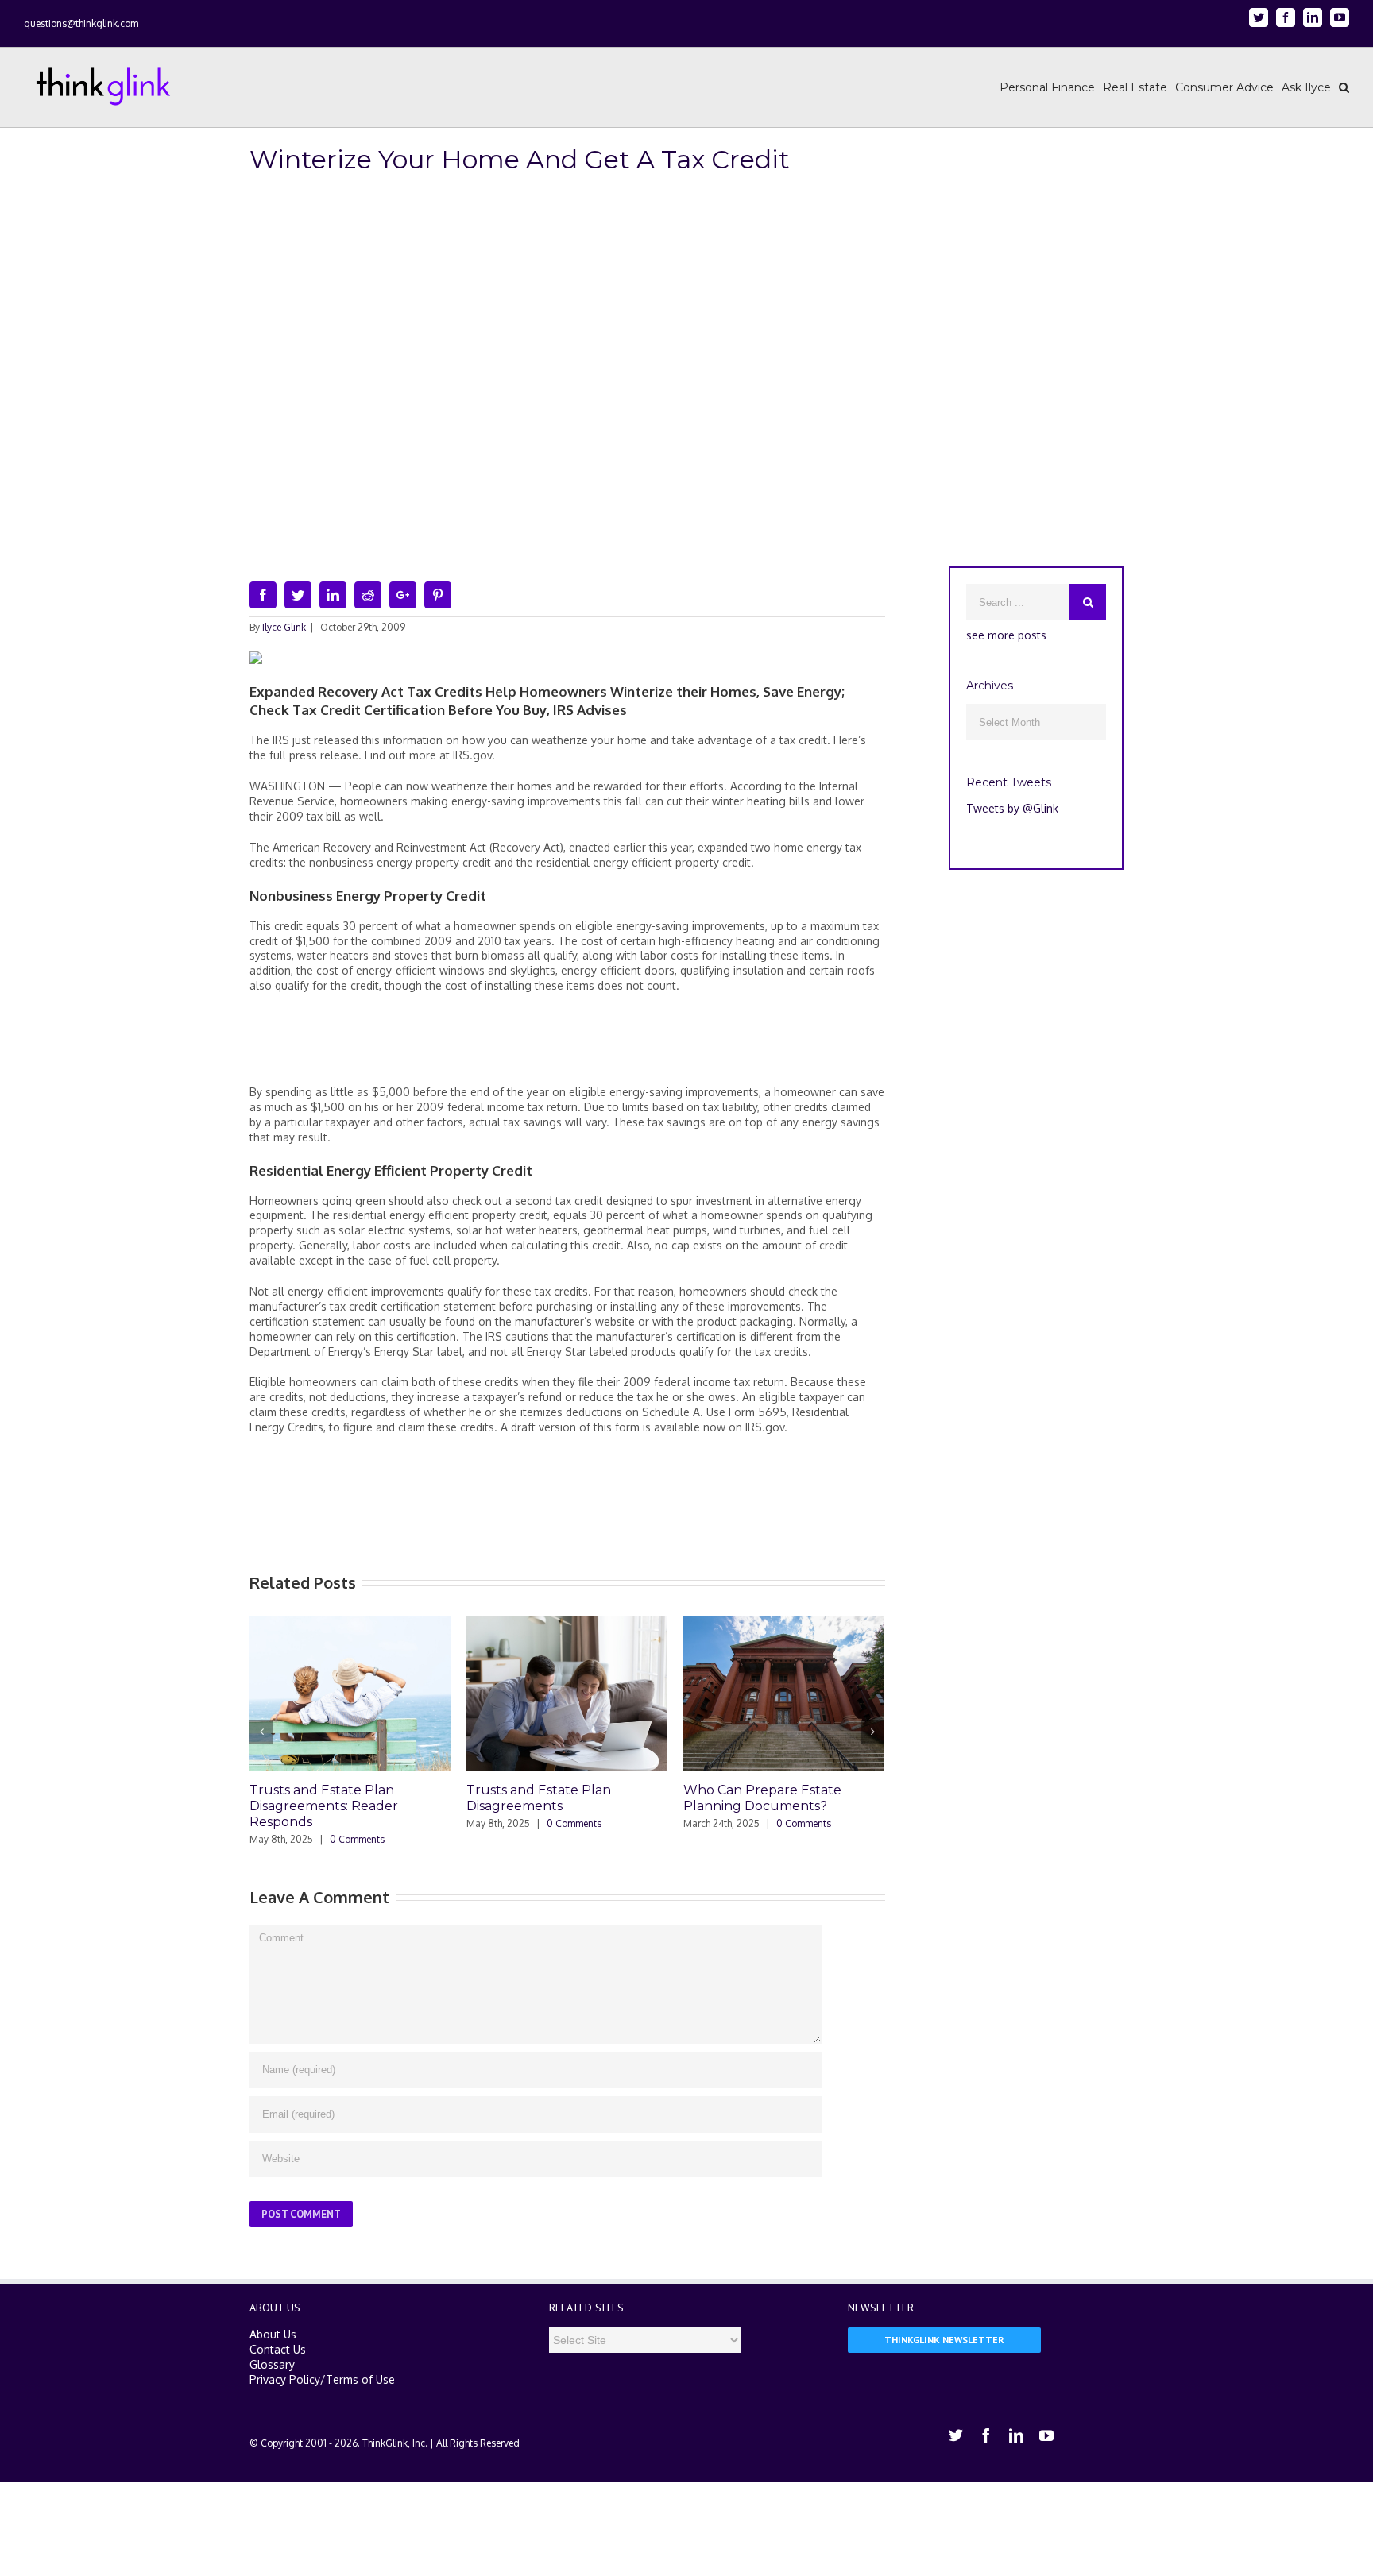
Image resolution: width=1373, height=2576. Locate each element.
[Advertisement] (567, 1045)
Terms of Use (360, 2379)
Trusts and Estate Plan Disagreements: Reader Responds (324, 1806)
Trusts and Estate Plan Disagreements (539, 1798)
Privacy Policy (285, 2379)
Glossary (272, 2364)
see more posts (1006, 635)
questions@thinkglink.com (81, 23)
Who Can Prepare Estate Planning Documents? (762, 1798)
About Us (273, 2334)
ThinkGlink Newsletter (944, 2340)
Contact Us (278, 2349)
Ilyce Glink (284, 627)
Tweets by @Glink (1012, 808)
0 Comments (357, 1839)
